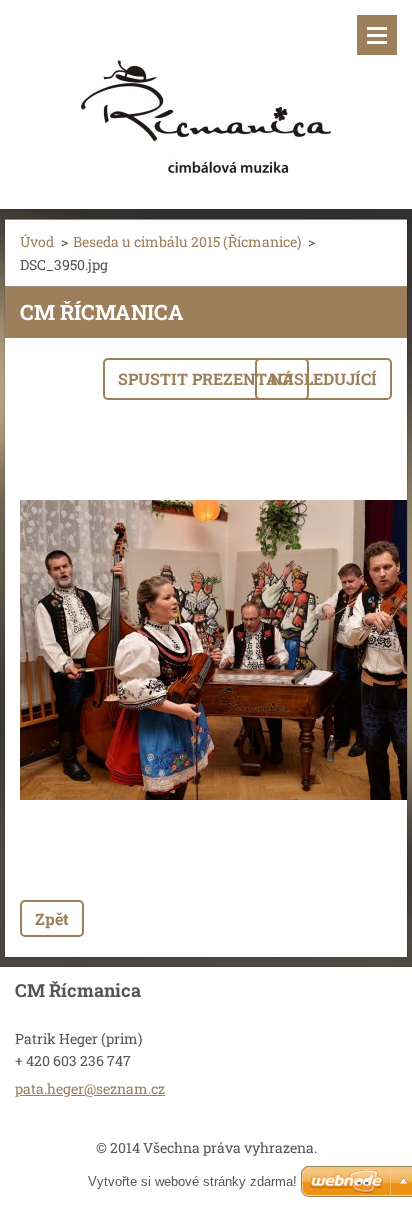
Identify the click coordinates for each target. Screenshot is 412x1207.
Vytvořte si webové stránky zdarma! (192, 1181)
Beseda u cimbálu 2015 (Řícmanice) (187, 241)
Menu (377, 35)
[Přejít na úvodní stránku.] (206, 92)
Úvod (37, 241)
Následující (323, 378)
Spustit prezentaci (206, 378)
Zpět (52, 918)
